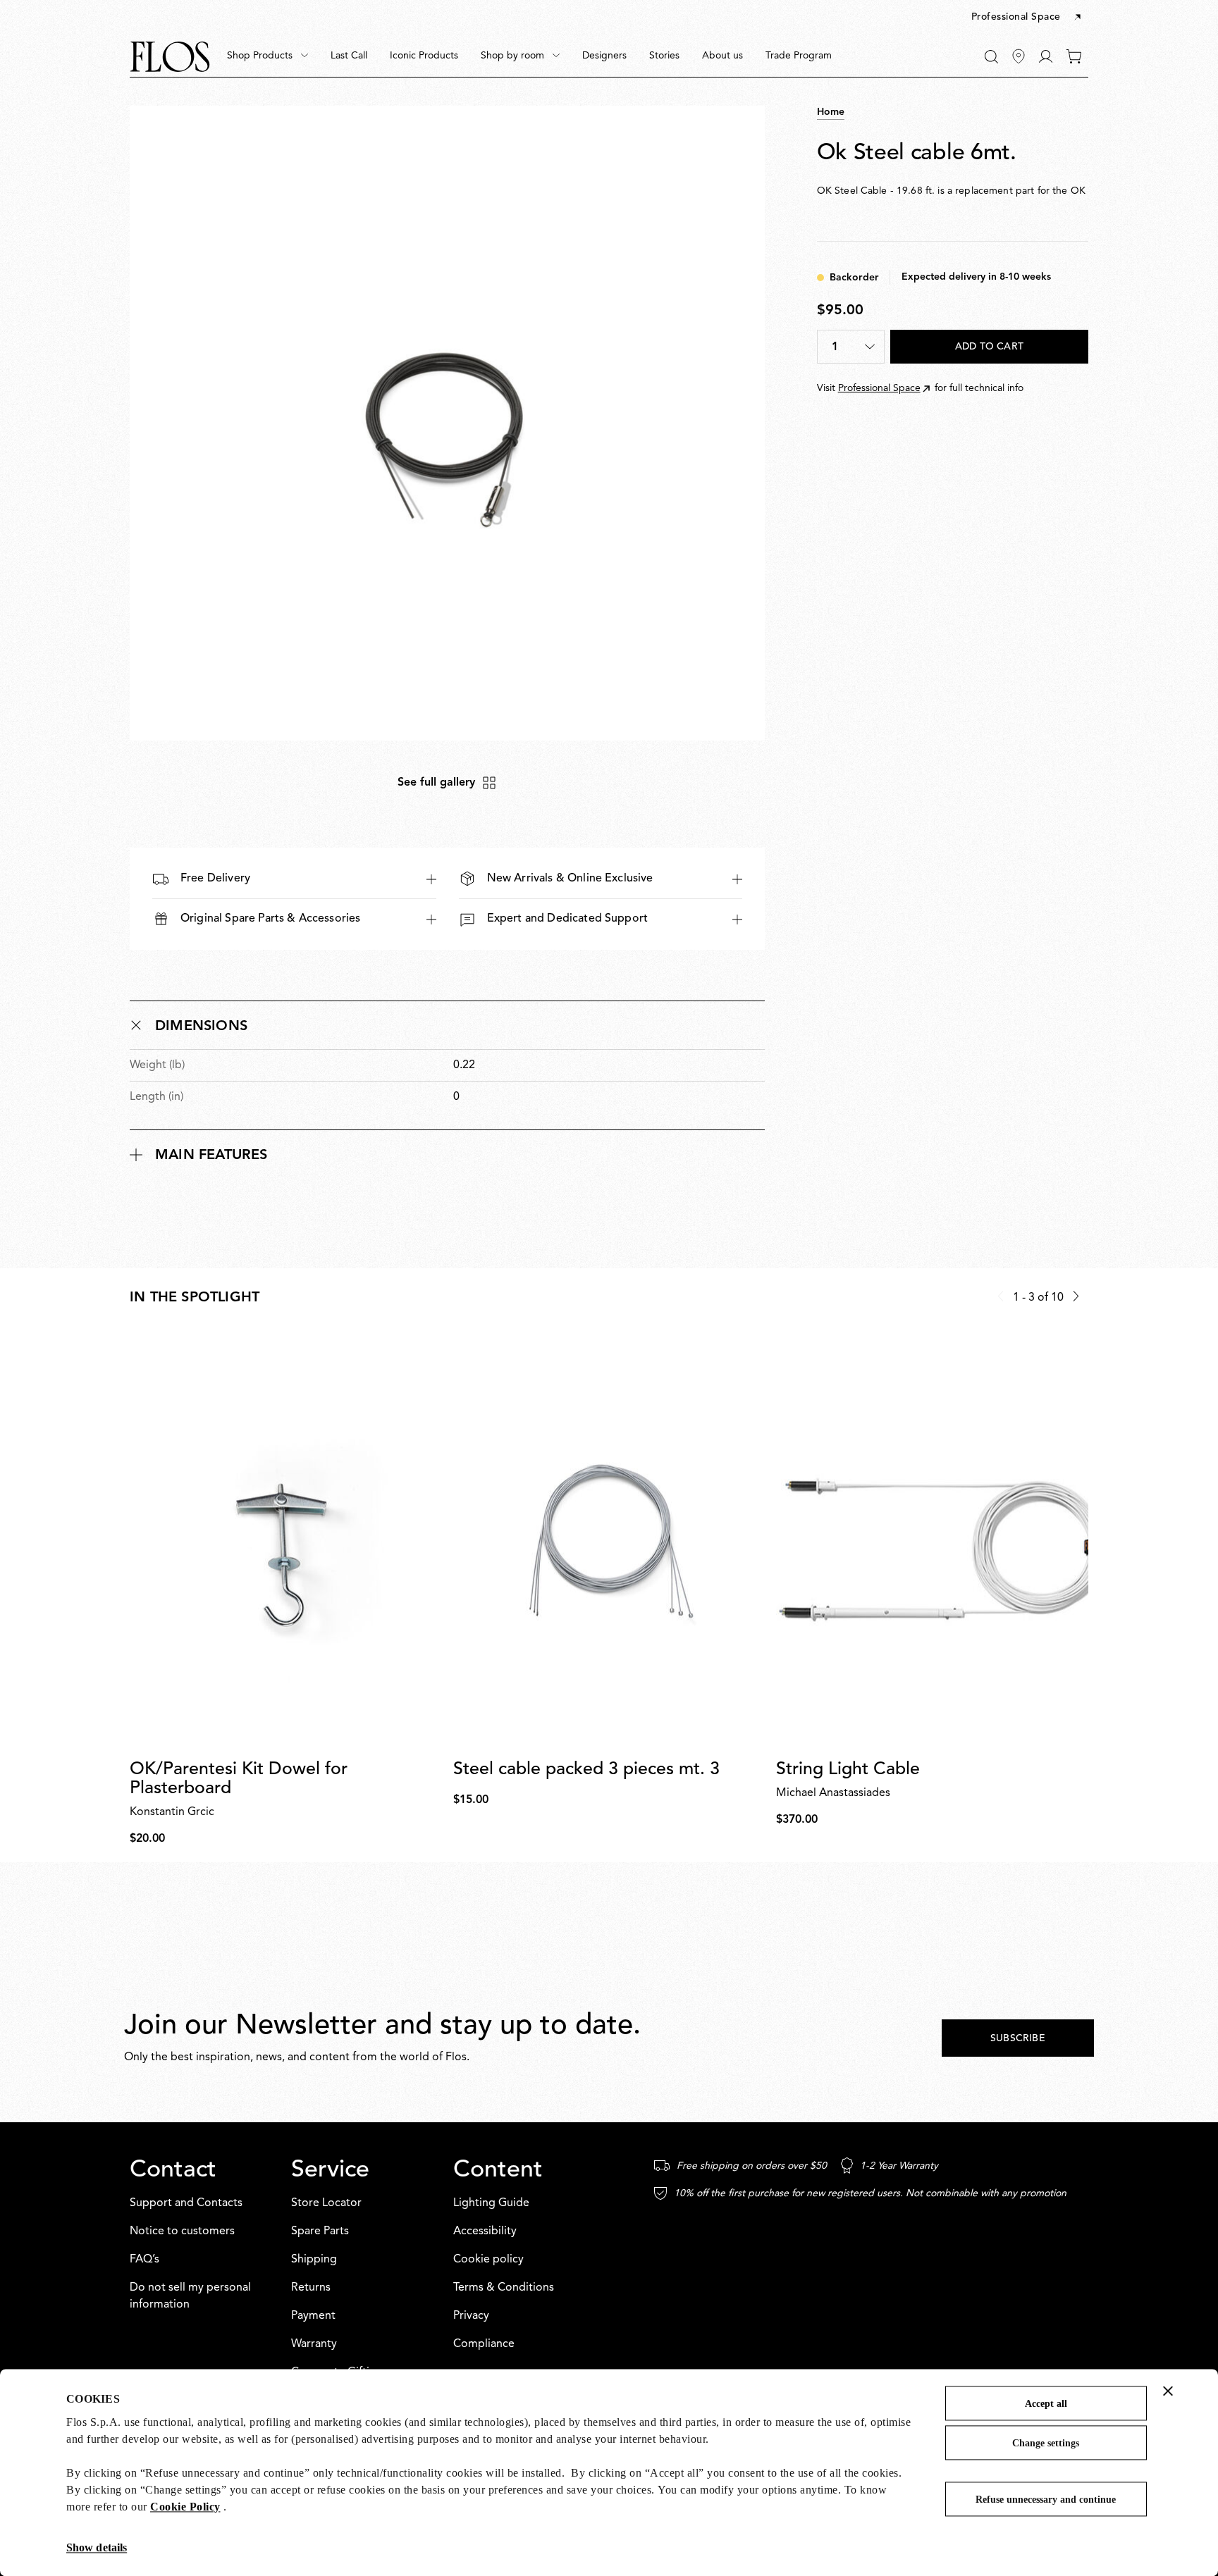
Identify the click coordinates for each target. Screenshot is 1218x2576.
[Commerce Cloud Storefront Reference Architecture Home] (170, 57)
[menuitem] (267, 56)
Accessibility (485, 2231)
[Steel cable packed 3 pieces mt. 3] (609, 1540)
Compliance (484, 2344)
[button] (1027, 18)
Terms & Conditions (504, 2288)
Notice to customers (182, 2231)
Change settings (1046, 2443)
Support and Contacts (186, 2203)
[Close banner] (1168, 2391)
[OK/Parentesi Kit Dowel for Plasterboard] (286, 1540)
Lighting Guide (491, 2203)
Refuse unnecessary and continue (1046, 2500)
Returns (311, 2288)
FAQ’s (144, 2260)
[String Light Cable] (932, 1540)
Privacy (471, 2316)
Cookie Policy (185, 2507)
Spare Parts (320, 2231)
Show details (97, 2547)
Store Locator (326, 2203)
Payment (313, 2316)
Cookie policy (488, 2260)
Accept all (1046, 2404)
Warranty (314, 2344)
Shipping (314, 2260)
